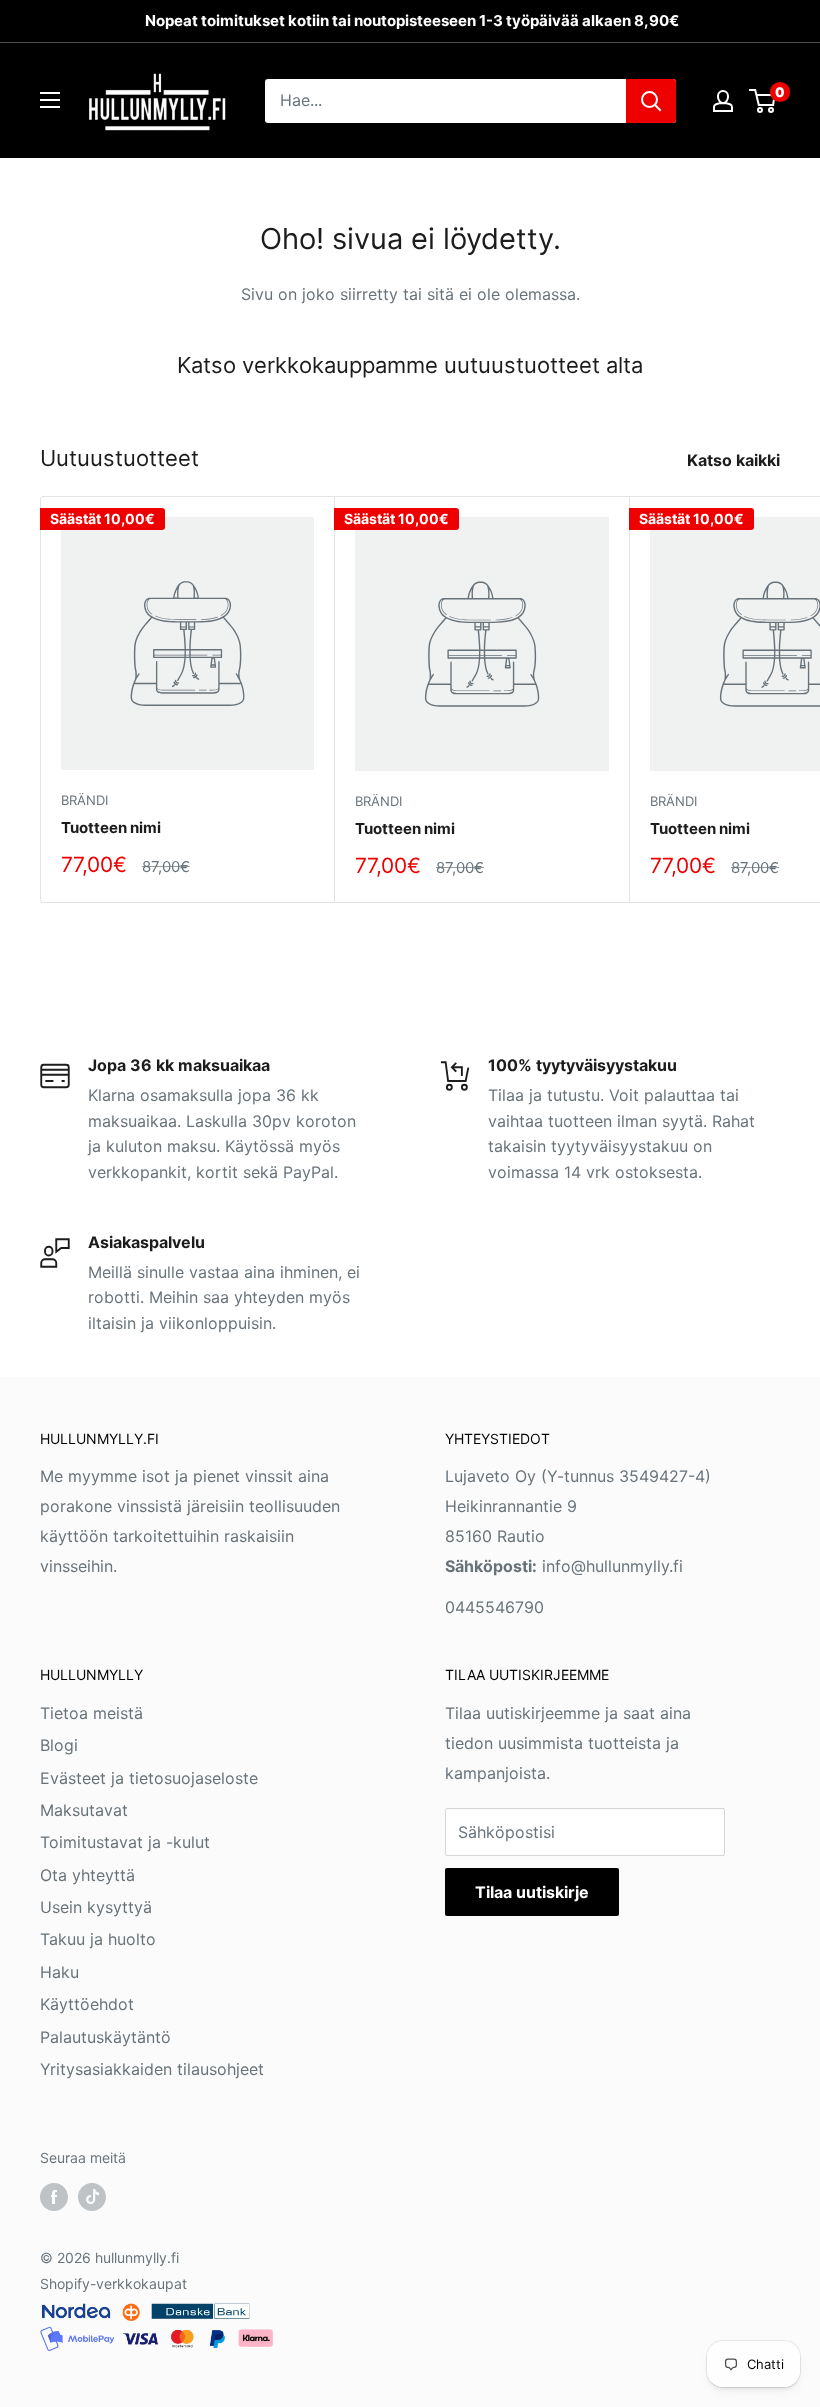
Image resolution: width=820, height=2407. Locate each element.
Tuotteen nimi (111, 827)
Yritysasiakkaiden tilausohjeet (152, 2069)
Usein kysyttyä (96, 1907)
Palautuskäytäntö (105, 2037)
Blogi (59, 1745)
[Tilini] (723, 101)
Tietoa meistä (91, 1713)
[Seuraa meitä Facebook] (54, 2197)
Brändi (84, 800)
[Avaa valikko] (50, 100)
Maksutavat (84, 1810)
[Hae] (651, 101)
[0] (763, 101)
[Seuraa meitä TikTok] (92, 2197)
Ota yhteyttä (87, 1875)
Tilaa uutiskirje (532, 1892)
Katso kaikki (735, 460)
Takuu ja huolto (98, 1939)
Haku (59, 1972)
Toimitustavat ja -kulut (125, 1842)
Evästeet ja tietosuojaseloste (149, 1778)
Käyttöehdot (87, 2004)
